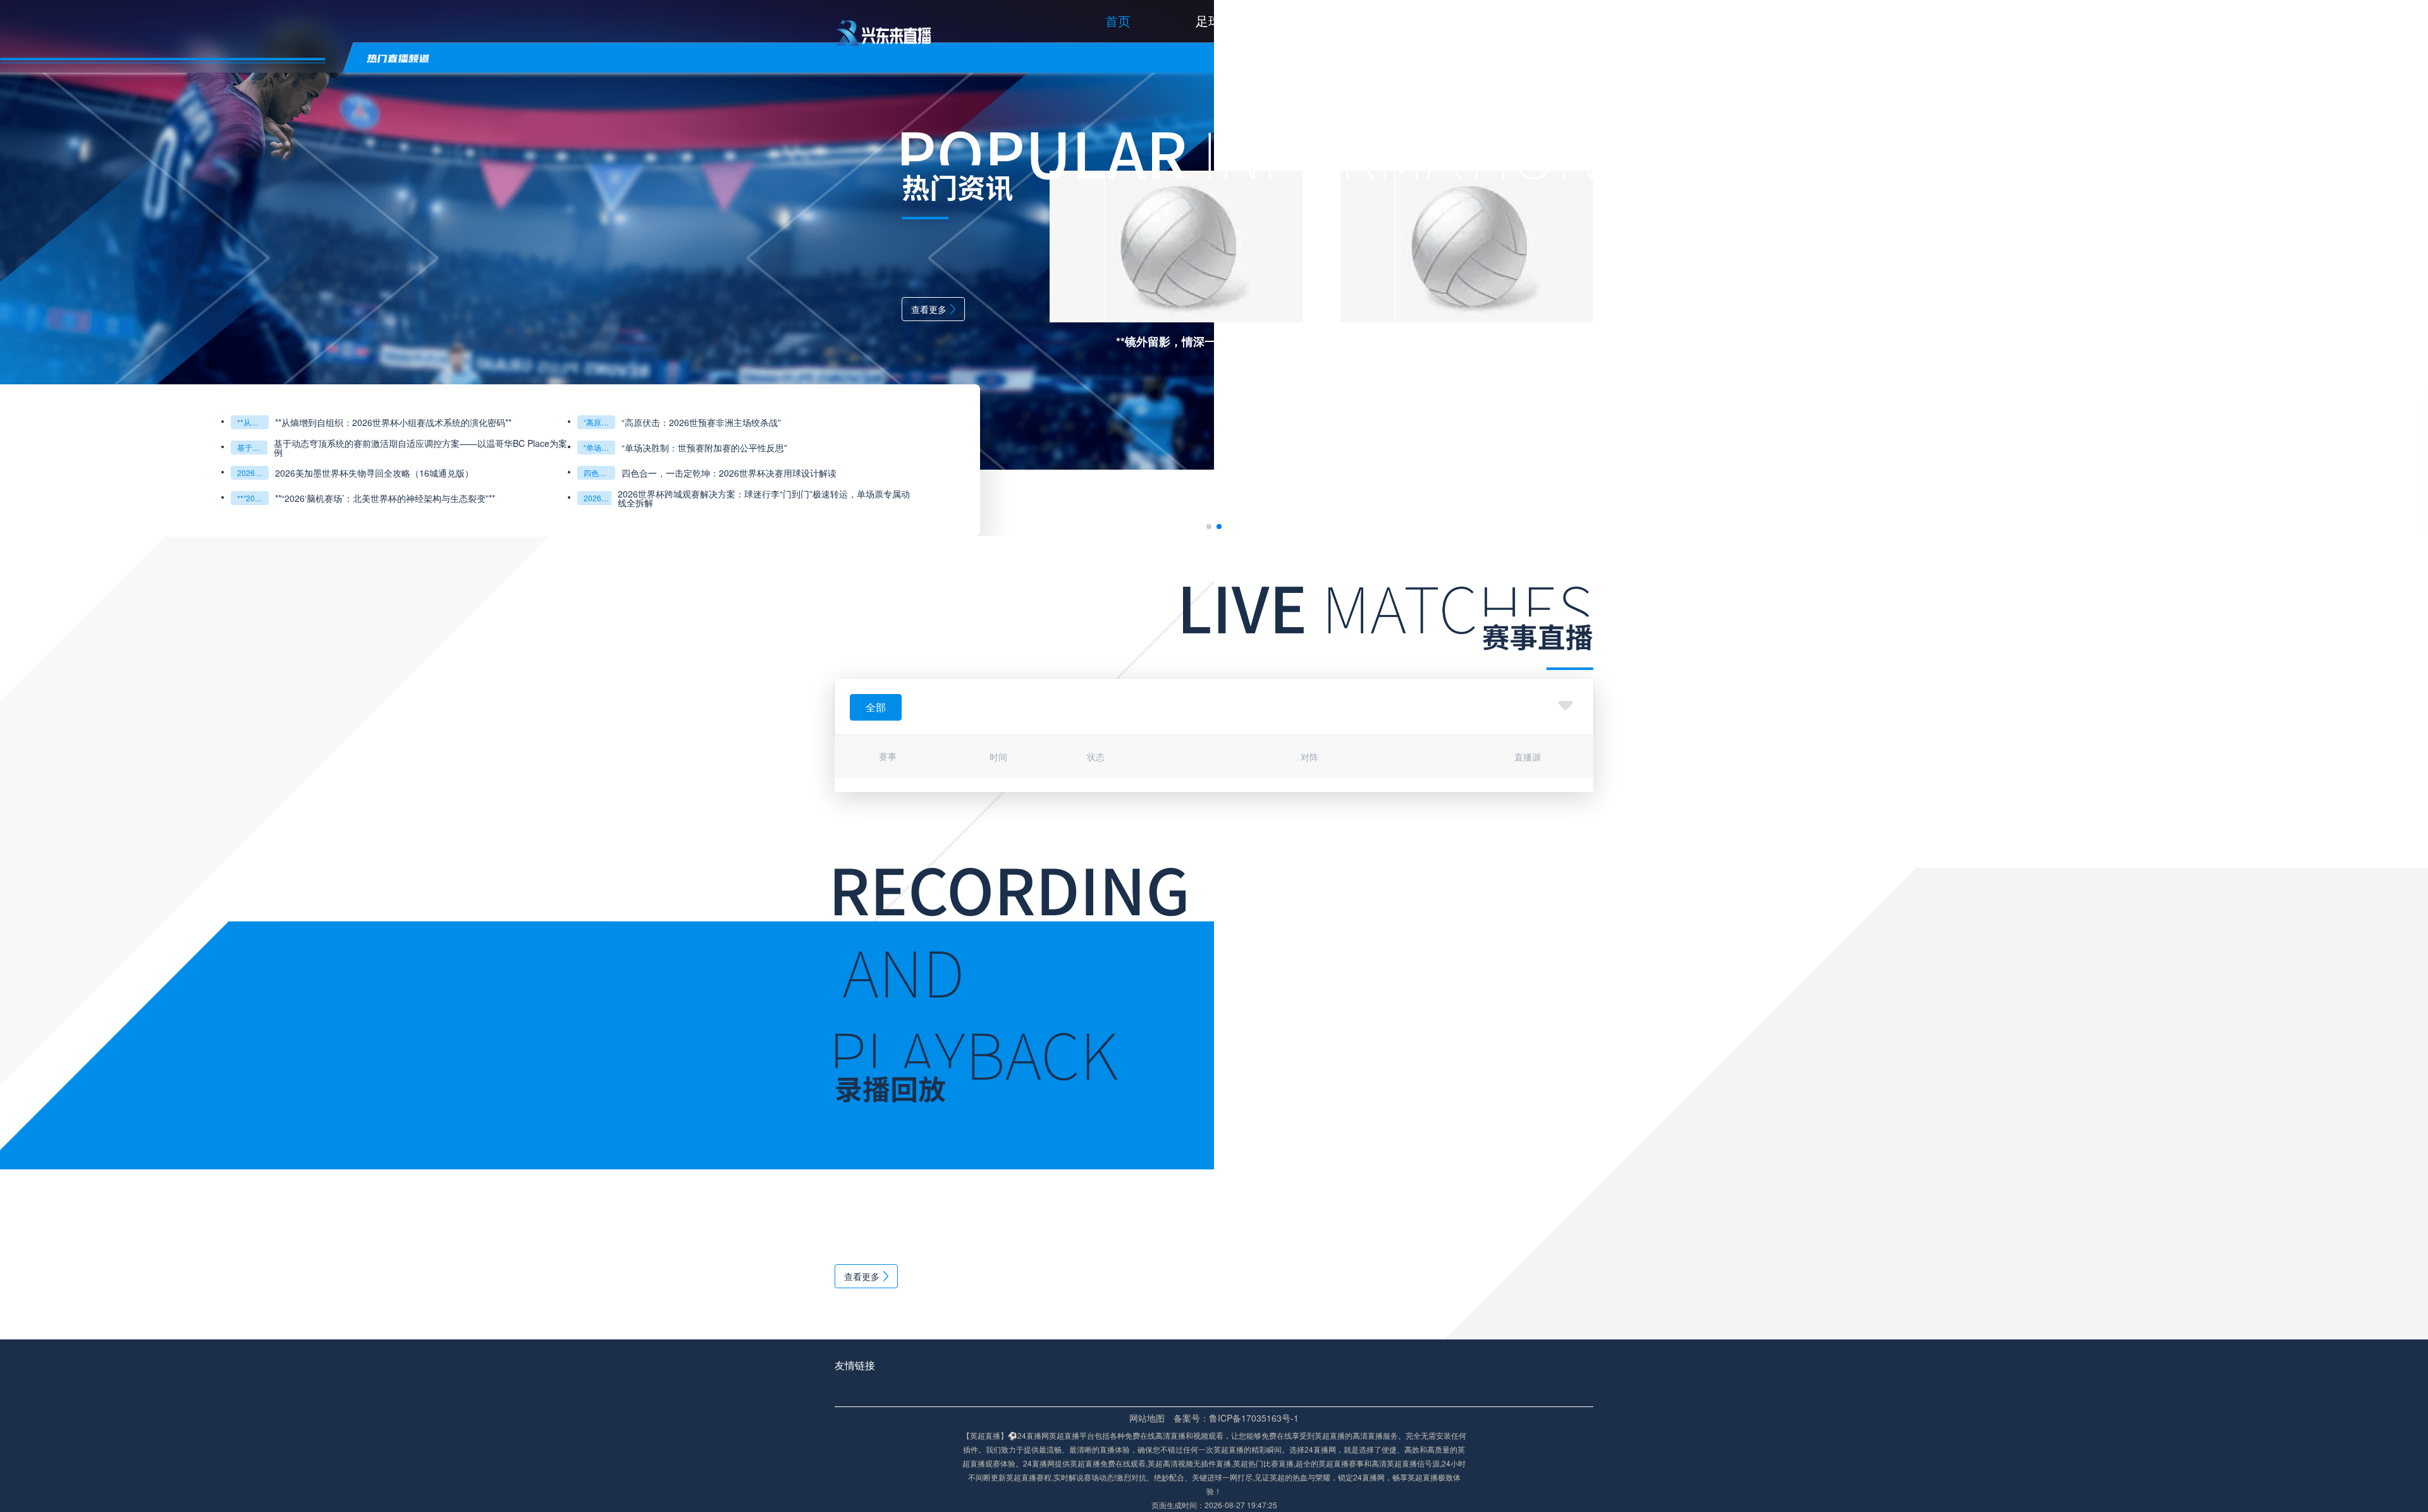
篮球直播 (1337, 21)
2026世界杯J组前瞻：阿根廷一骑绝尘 (599, 422)
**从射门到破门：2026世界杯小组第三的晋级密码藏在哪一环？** (253, 472)
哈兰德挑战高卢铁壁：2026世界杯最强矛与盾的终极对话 (253, 422)
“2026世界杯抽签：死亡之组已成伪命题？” (599, 498)
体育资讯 (1452, 21)
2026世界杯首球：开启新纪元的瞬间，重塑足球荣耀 (378, 498)
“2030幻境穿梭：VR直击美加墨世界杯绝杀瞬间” (253, 447)
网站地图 (1147, 1418)
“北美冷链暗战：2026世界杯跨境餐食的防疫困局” (599, 447)
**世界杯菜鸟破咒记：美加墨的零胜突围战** (599, 472)
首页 (1118, 21)
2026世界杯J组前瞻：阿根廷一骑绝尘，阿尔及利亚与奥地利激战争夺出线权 (766, 422)
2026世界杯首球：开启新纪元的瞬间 (253, 498)
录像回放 (1568, 21)
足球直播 (1221, 21)
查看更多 (929, 309)
